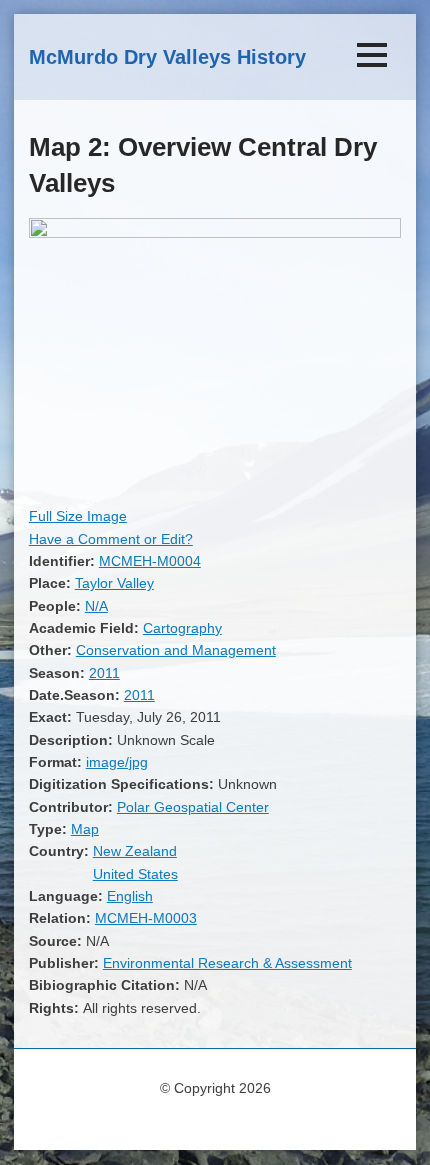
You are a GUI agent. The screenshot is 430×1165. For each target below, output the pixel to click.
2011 (104, 673)
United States (135, 874)
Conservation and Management (176, 650)
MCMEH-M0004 (150, 561)
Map (85, 829)
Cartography (182, 628)
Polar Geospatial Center (193, 807)
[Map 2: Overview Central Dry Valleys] (215, 233)
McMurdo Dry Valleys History (167, 57)
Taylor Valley (114, 583)
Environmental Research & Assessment (227, 963)
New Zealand (135, 851)
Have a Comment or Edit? (111, 539)
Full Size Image (78, 516)
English (130, 896)
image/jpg (117, 762)
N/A (96, 606)
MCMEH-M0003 (146, 918)
